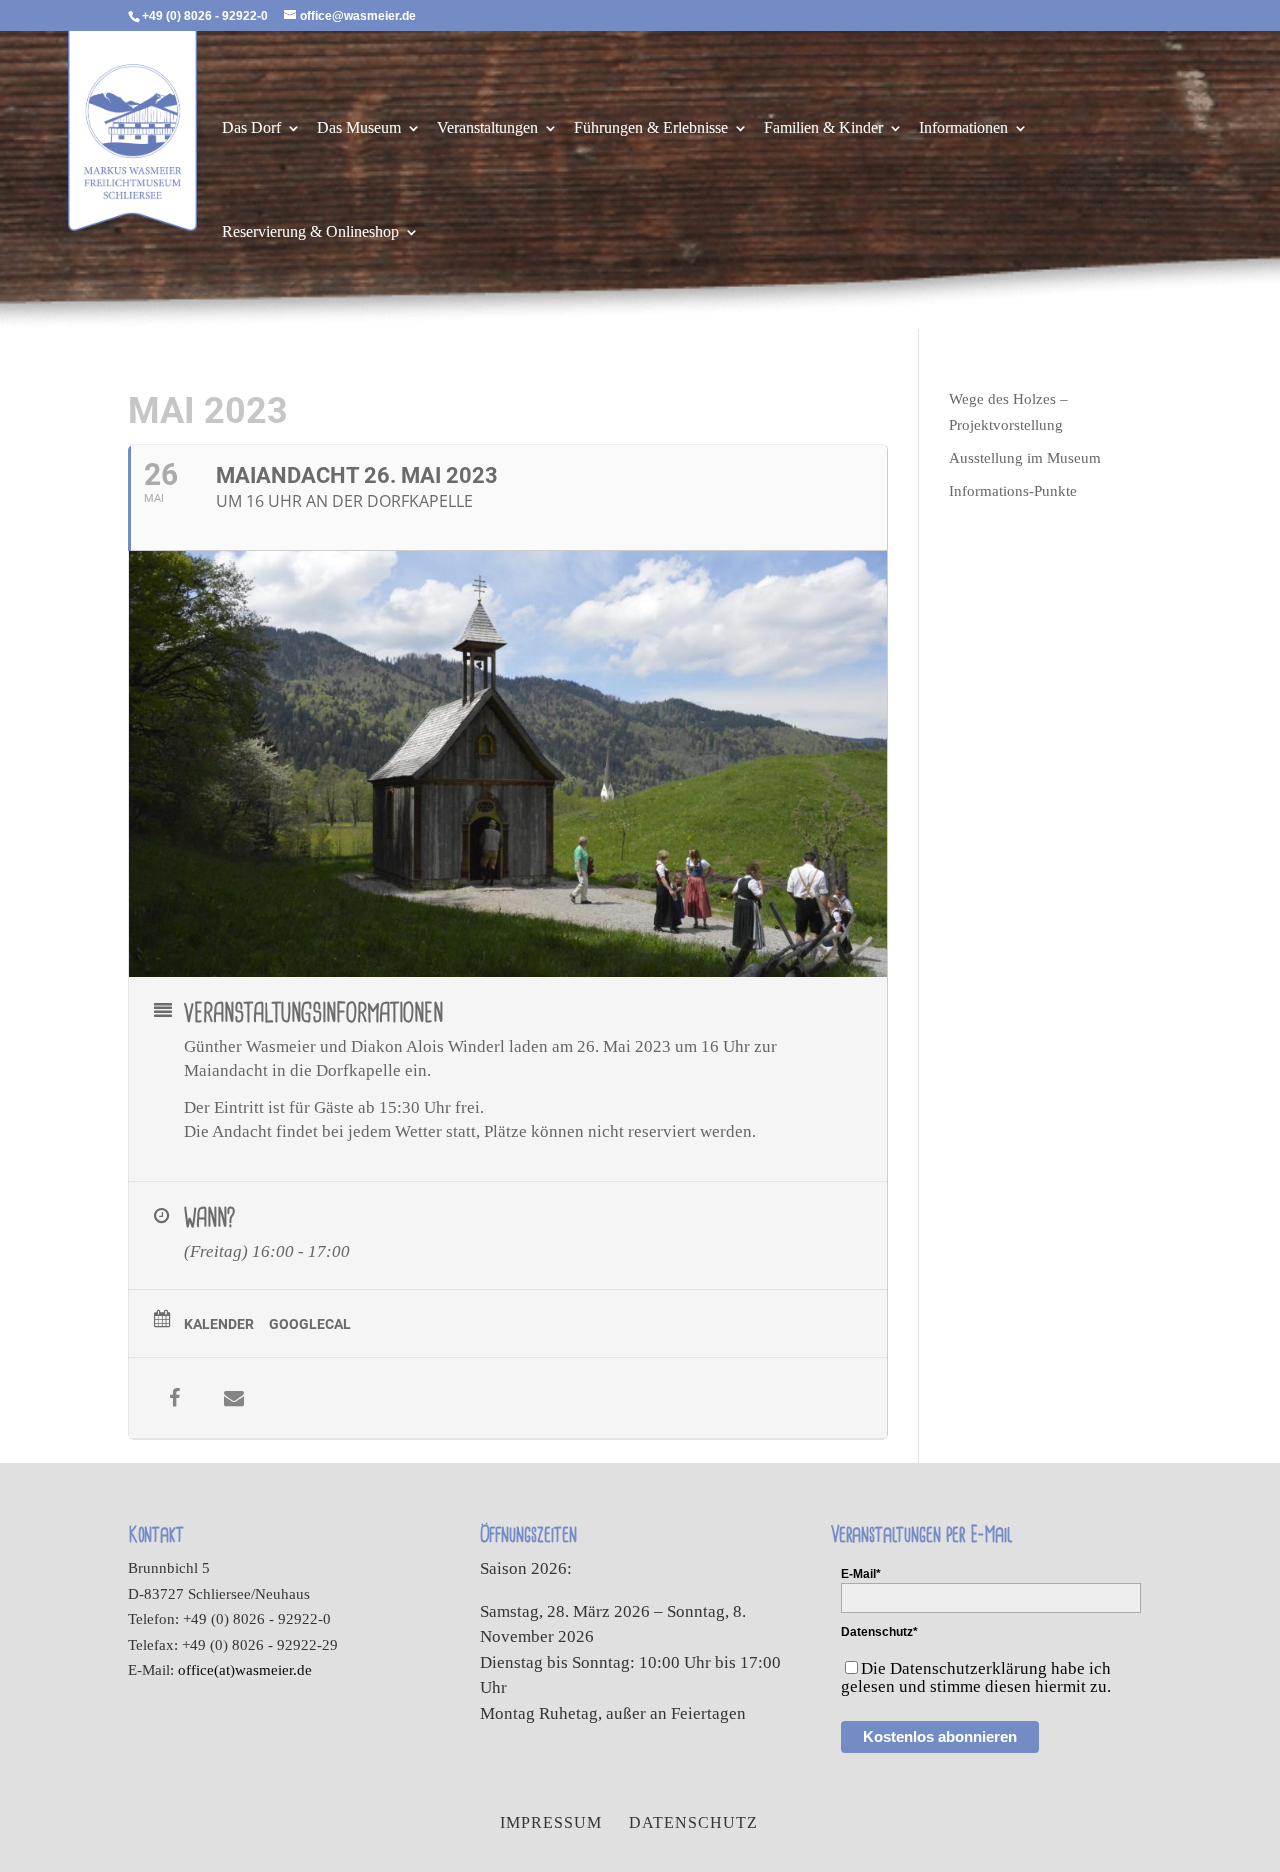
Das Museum (359, 128)
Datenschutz (693, 1822)
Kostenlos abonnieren (940, 1736)
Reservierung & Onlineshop (310, 232)
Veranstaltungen (487, 128)
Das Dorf (251, 128)
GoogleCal (310, 1324)
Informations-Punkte (1013, 491)
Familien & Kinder (823, 128)
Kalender (219, 1324)
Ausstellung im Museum (1025, 458)
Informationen (963, 128)
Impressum (551, 1822)
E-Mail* (861, 1574)
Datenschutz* (879, 1632)
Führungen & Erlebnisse (651, 128)
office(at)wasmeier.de (245, 1670)
